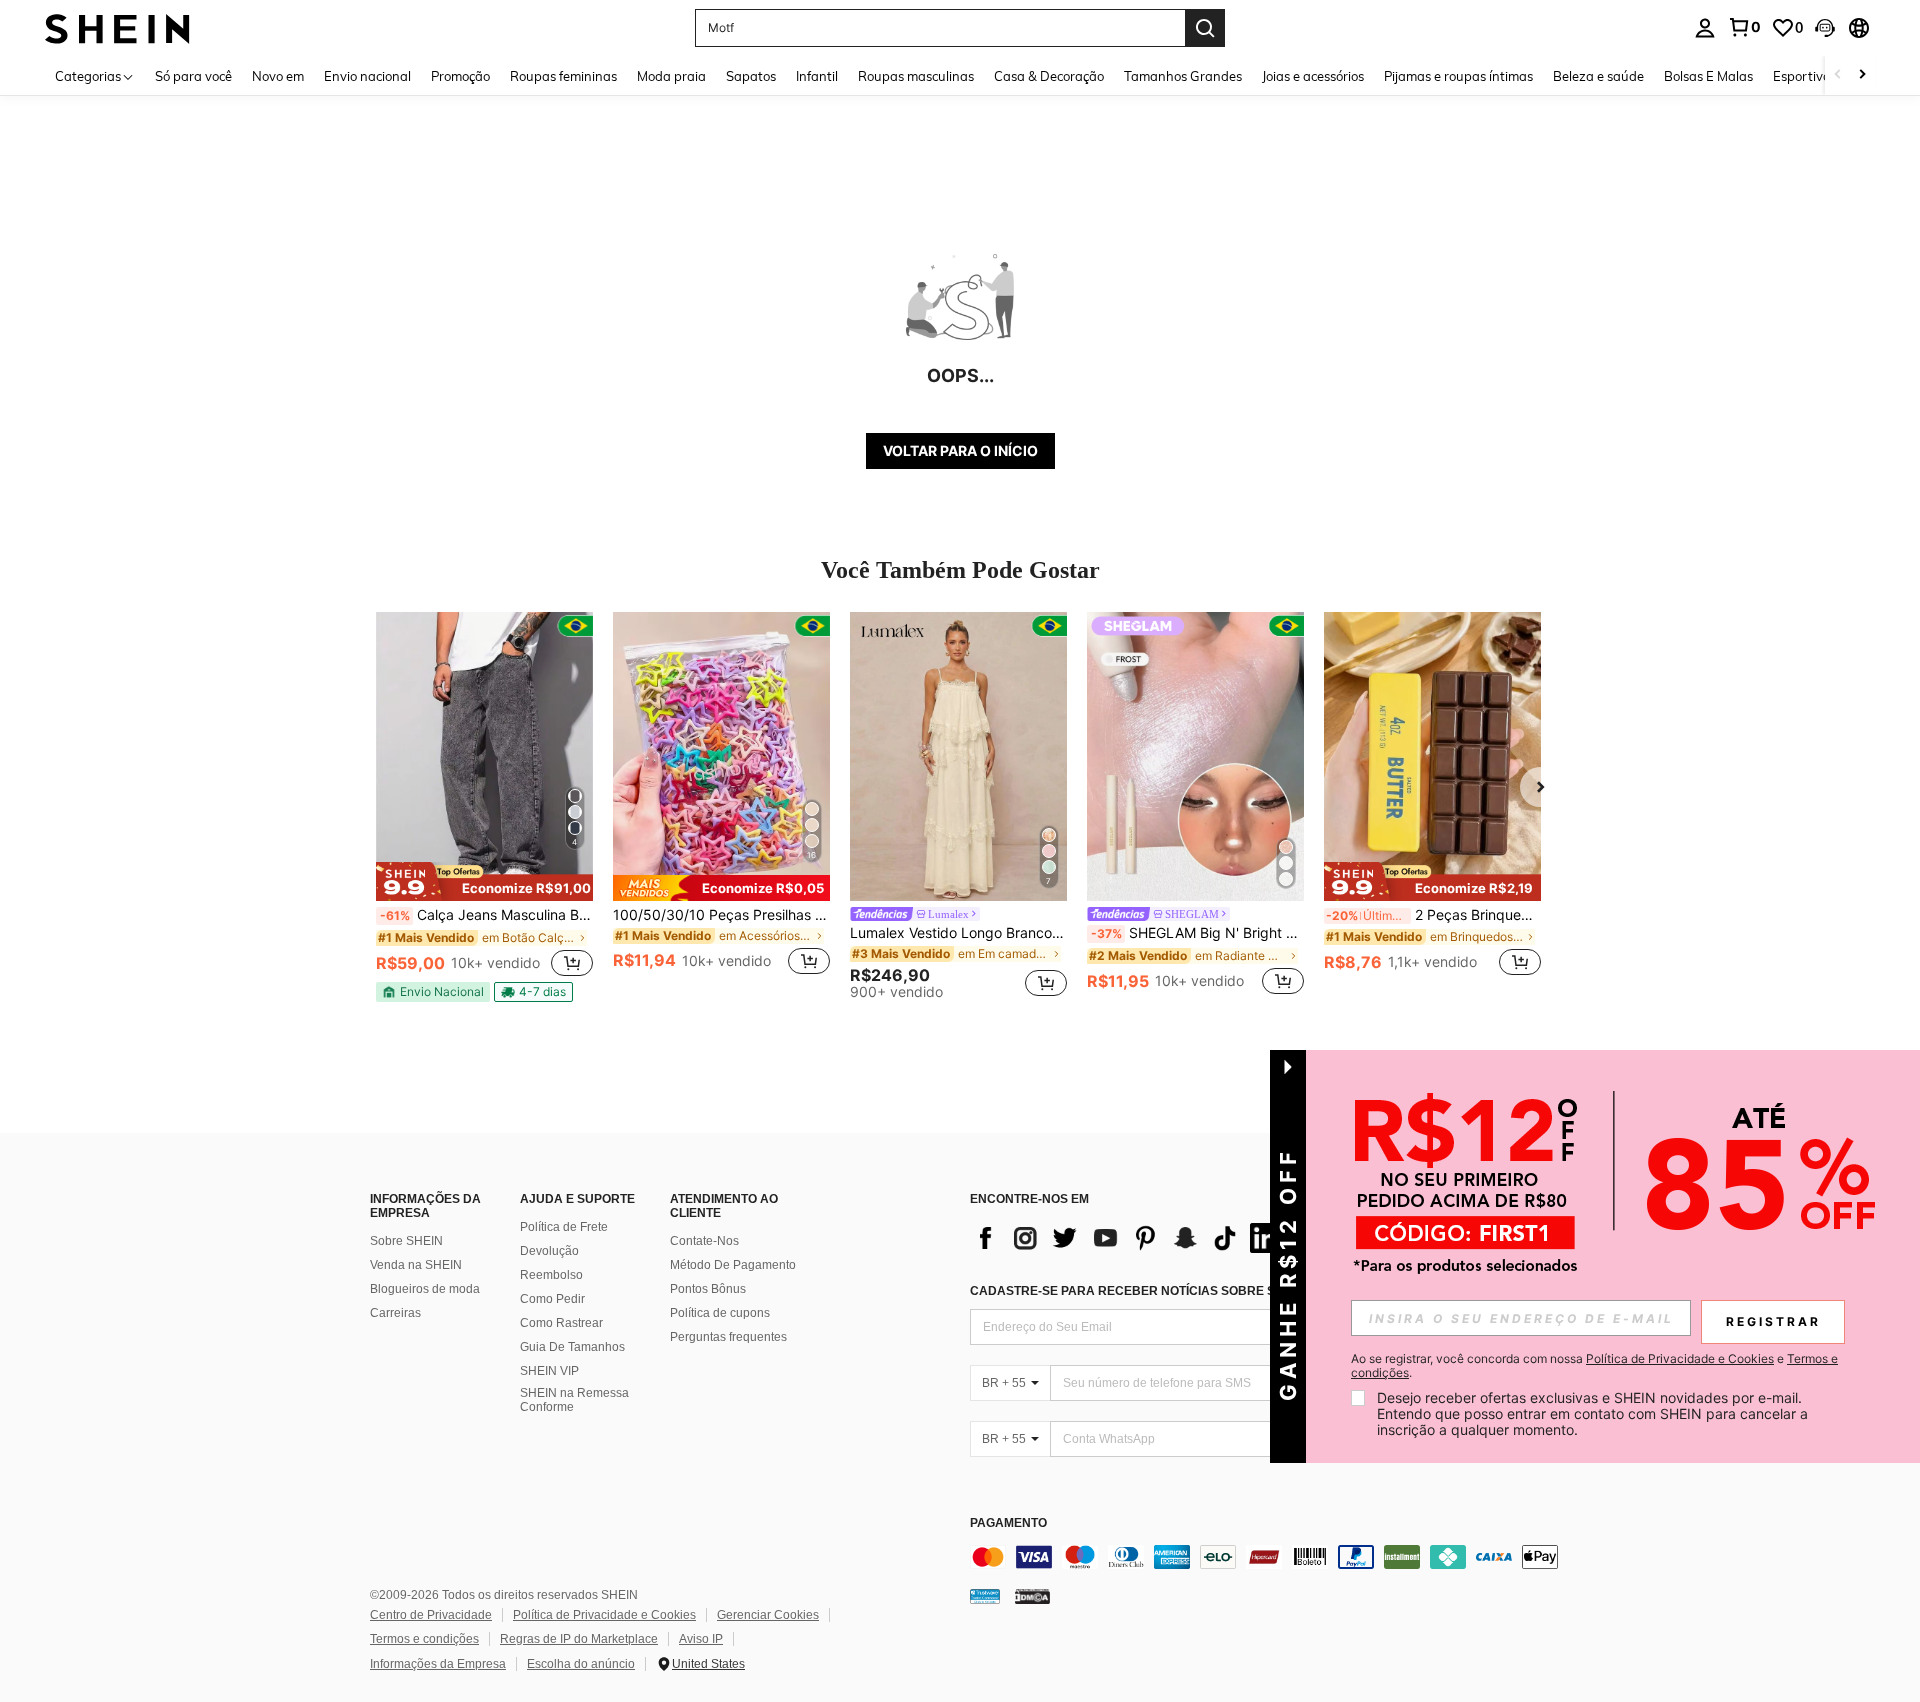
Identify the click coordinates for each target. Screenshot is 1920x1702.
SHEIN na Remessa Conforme (574, 1400)
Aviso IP (701, 1639)
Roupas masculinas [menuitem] (916, 76)
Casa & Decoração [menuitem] (1049, 76)
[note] (484, 881)
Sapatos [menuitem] (751, 76)
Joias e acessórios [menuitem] (1313, 76)
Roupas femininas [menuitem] (563, 76)
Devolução (549, 1251)
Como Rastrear (561, 1323)
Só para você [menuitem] (193, 76)
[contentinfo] (1270, 1557)
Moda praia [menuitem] (671, 76)
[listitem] (484, 807)
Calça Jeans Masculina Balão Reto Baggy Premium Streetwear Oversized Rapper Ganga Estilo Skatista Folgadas (486, 915)
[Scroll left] (1838, 75)
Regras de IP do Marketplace (579, 1639)
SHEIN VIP (549, 1371)
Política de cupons (720, 1313)
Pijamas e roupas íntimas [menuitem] (1458, 76)
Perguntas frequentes (728, 1337)
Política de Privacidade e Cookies (604, 1615)
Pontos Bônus (708, 1289)
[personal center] (1705, 28)
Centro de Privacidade (431, 1615)
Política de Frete (564, 1227)
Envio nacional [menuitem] (367, 76)
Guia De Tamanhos (572, 1347)
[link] (1744, 27)
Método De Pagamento (733, 1265)
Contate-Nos (704, 1241)
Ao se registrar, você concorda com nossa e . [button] (1594, 1366)
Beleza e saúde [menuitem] (1598, 76)
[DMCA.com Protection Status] (1032, 1596)
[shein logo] (117, 27)
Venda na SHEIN (416, 1265)
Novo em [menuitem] (278, 76)
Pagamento (1008, 1523)
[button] (1825, 28)
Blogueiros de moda (425, 1289)
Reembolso (551, 1275)
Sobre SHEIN (406, 1241)
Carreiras (395, 1313)
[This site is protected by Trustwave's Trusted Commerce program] (985, 1596)
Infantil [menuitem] (817, 76)
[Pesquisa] (1205, 28)
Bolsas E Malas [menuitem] (1708, 76)
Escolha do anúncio (581, 1664)
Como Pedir (552, 1299)
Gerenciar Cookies (768, 1615)
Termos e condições (424, 1639)
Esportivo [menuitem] (1801, 76)
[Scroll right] (1862, 75)
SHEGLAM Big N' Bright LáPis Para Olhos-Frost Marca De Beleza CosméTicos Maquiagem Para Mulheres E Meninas (1197, 933)
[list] (1130, 1238)
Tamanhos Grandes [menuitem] (1183, 76)
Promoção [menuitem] (460, 76)
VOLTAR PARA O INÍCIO (960, 450)
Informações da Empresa (438, 1664)
